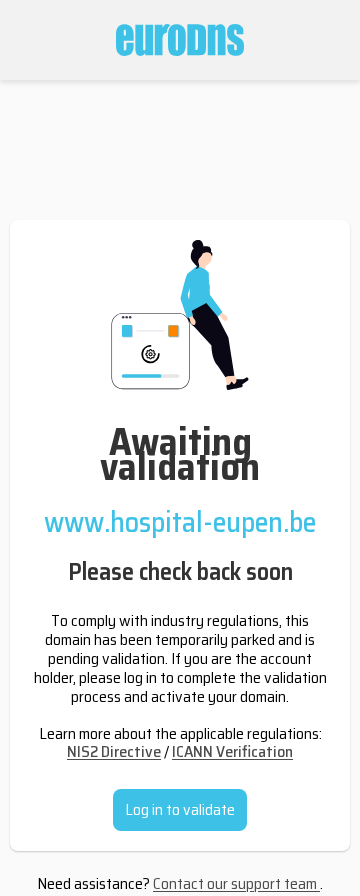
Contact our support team (236, 883)
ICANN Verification (232, 751)
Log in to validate (180, 809)
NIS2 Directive (114, 751)
